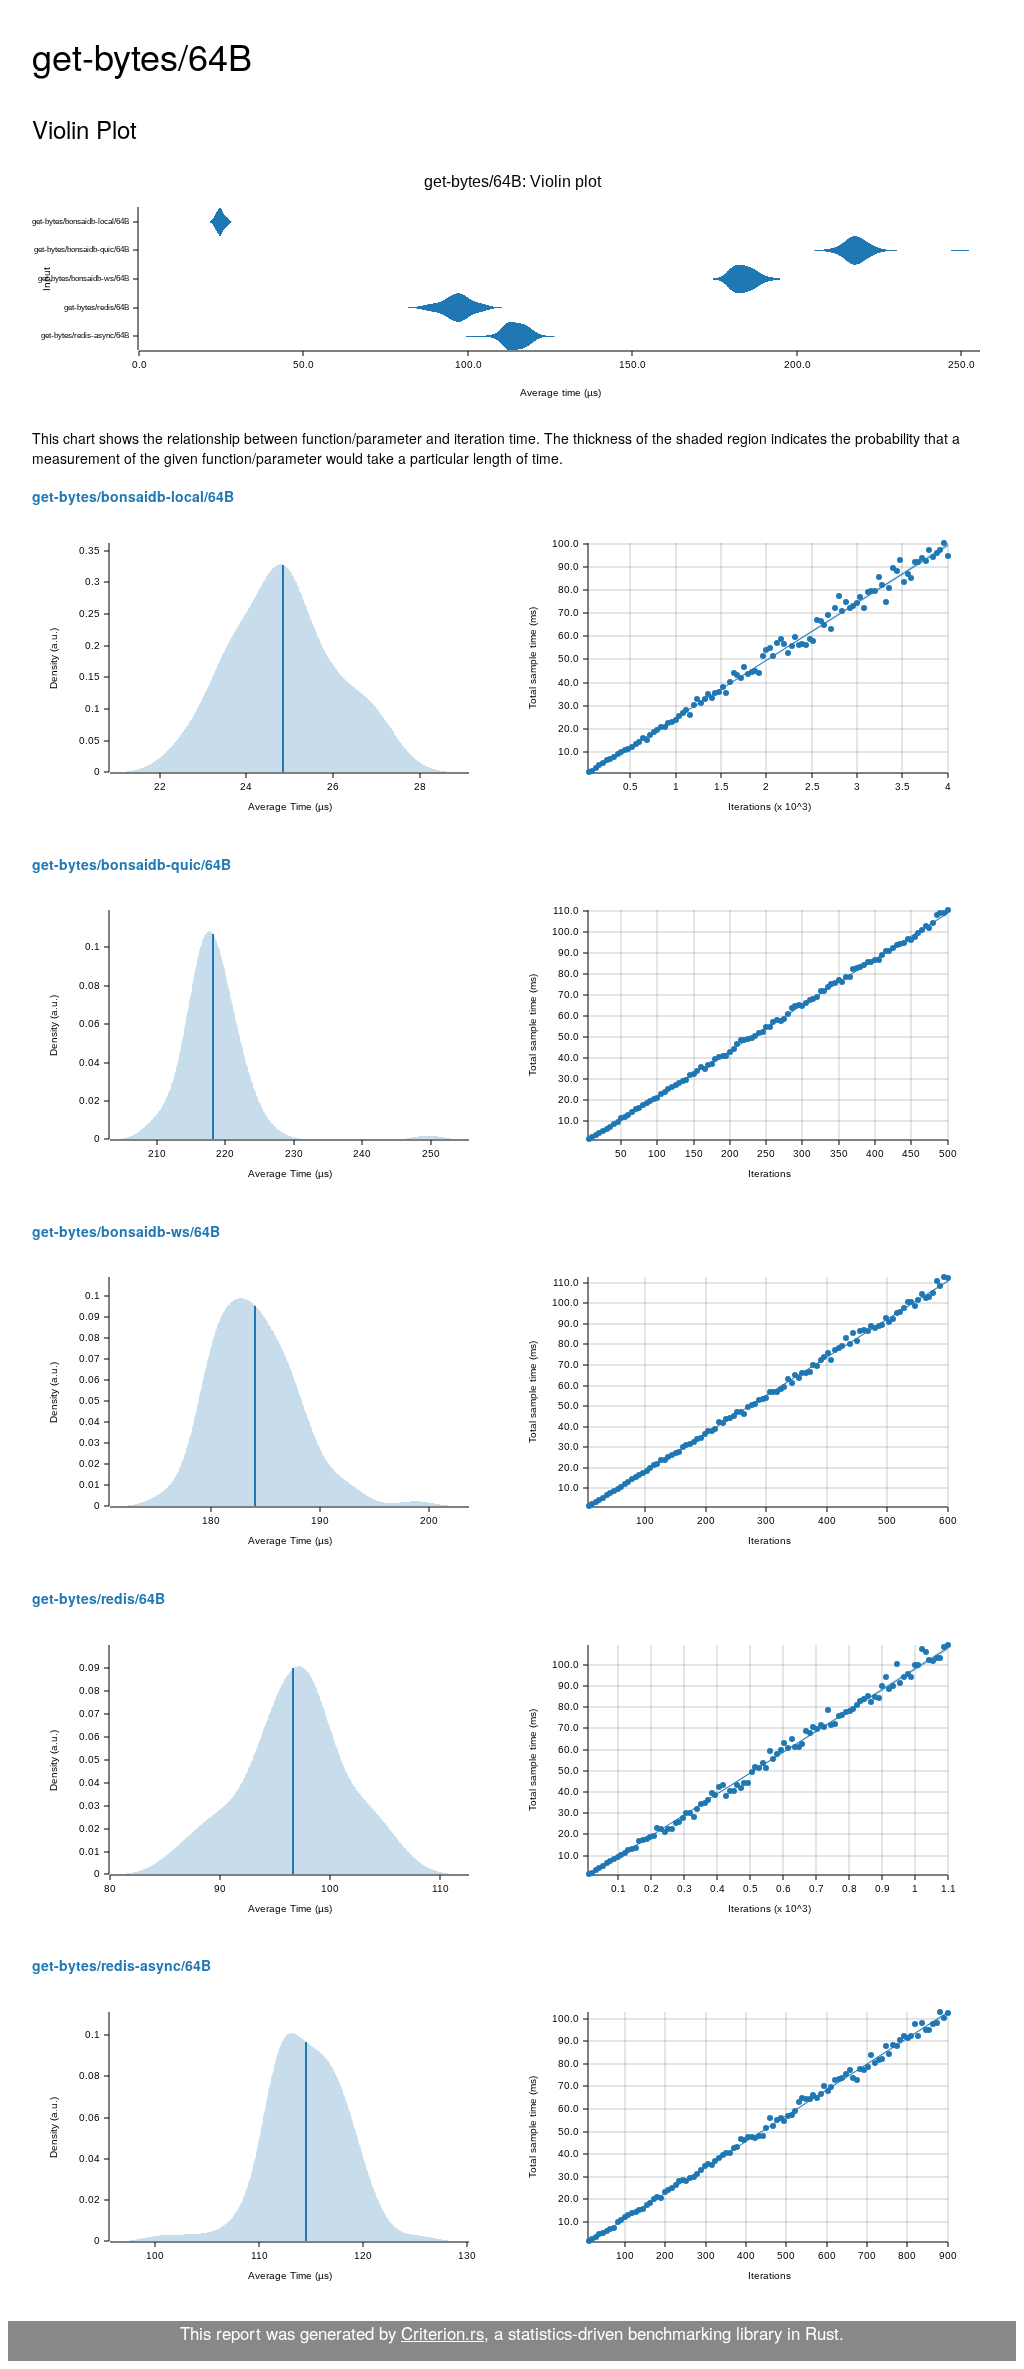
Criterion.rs (442, 2333)
